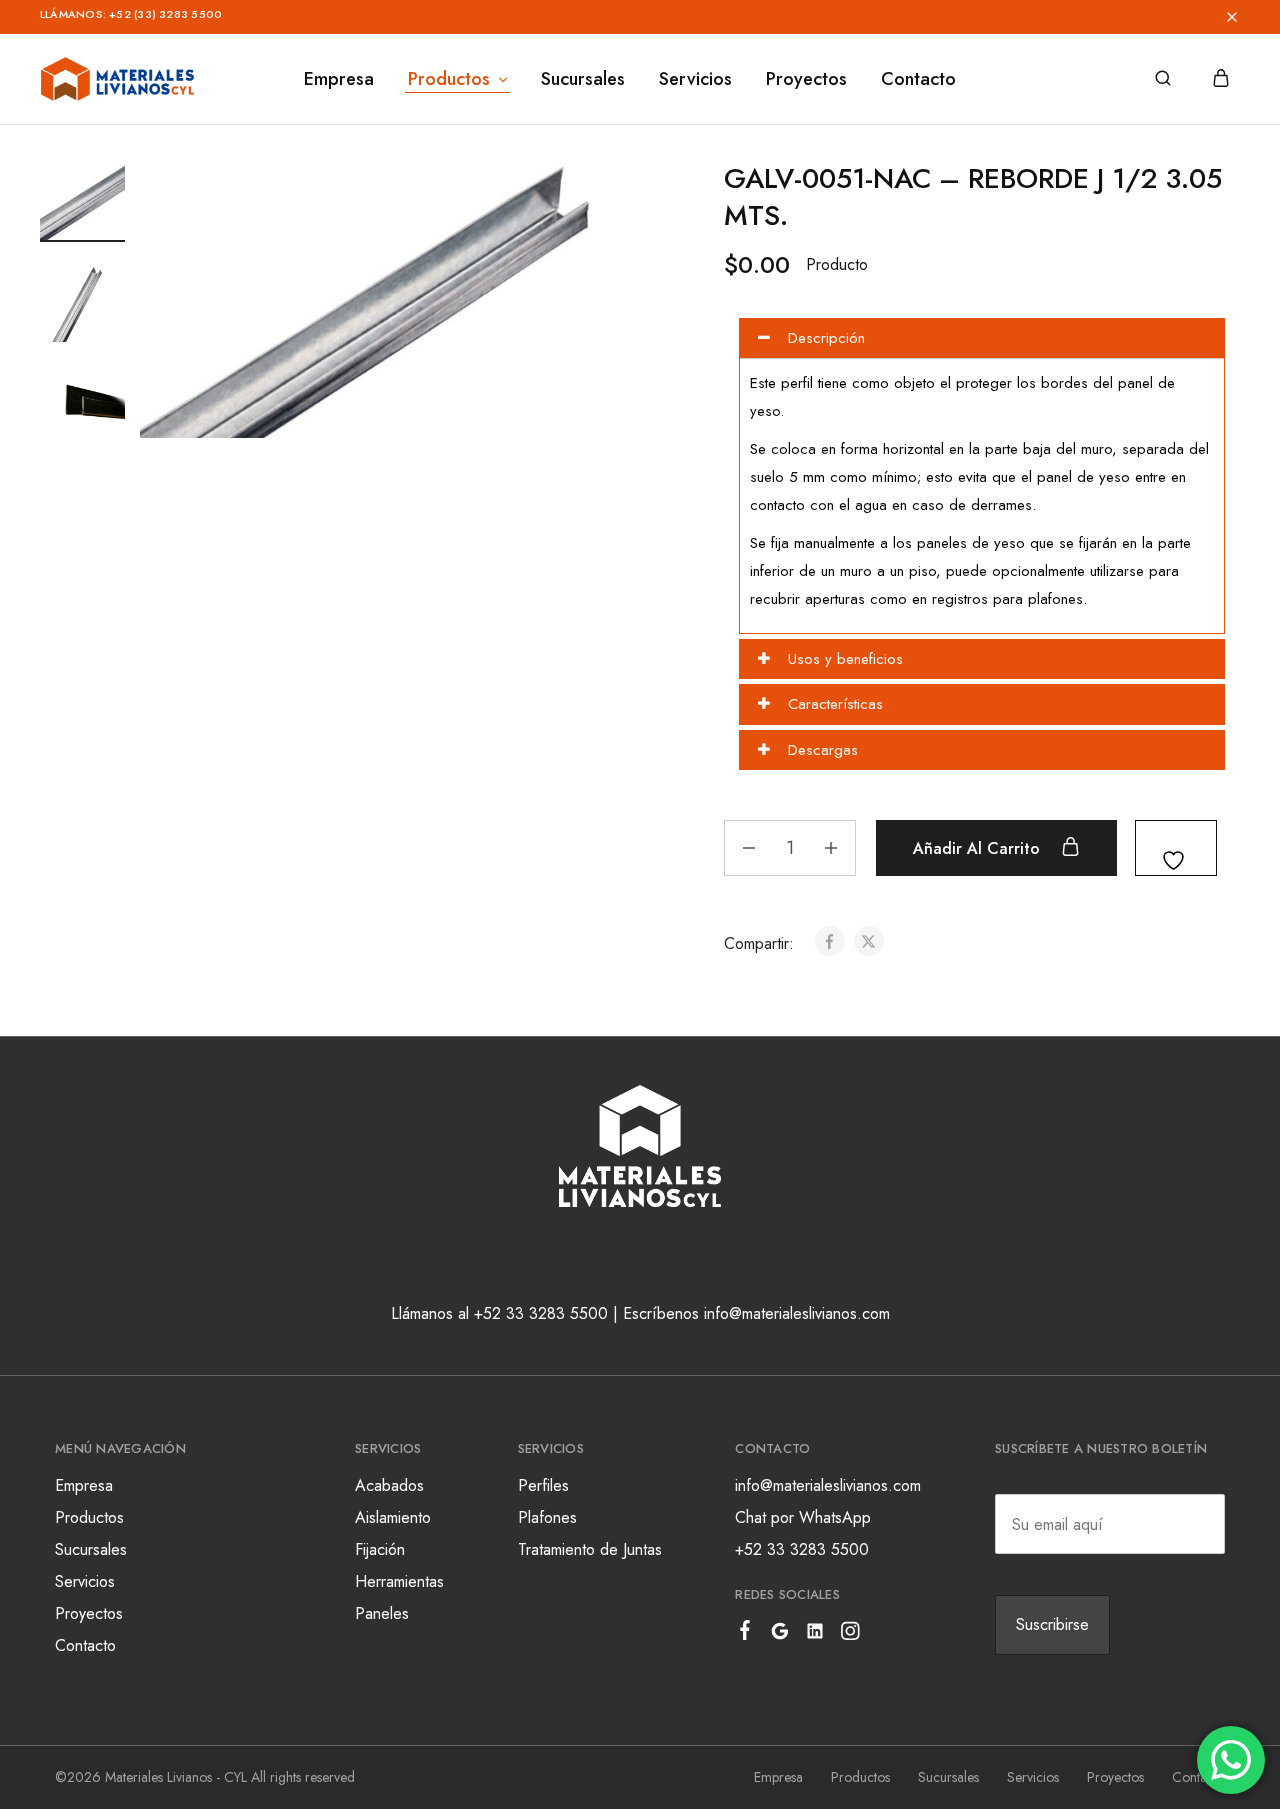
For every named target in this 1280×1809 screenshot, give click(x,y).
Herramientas (399, 1581)
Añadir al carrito (979, 848)
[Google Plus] (780, 1635)
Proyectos (806, 79)
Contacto (918, 79)
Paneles (382, 1613)
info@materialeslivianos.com (828, 1485)
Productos (89, 1517)
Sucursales (583, 79)
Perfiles (543, 1485)
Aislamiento (393, 1517)
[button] (693, 17)
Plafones (547, 1517)
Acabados (389, 1485)
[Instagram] (850, 1635)
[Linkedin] (815, 1635)
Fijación (380, 1549)
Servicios (695, 79)
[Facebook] (745, 1634)
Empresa (339, 79)
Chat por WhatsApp (803, 1517)
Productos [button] (449, 79)
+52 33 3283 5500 (802, 1549)
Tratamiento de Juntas (590, 1549)
